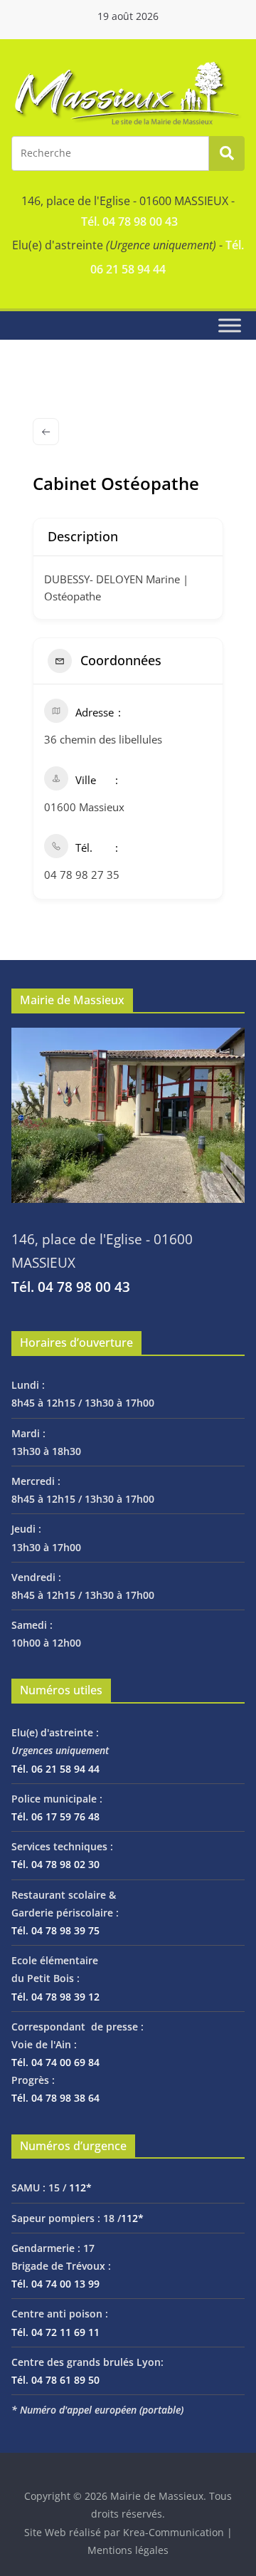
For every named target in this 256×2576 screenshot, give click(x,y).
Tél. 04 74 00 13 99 (55, 2284)
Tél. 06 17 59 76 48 (55, 1816)
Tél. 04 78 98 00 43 (129, 221)
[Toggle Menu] (230, 326)
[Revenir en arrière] (46, 432)
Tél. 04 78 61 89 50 (55, 2380)
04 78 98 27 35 (82, 875)
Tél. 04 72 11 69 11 (55, 2332)
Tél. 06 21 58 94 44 (55, 1769)
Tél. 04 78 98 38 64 (55, 2098)
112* (80, 2187)
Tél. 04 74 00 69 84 (55, 2062)
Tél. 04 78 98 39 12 (55, 1997)
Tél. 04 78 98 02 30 (55, 1864)
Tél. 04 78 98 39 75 (55, 1930)
